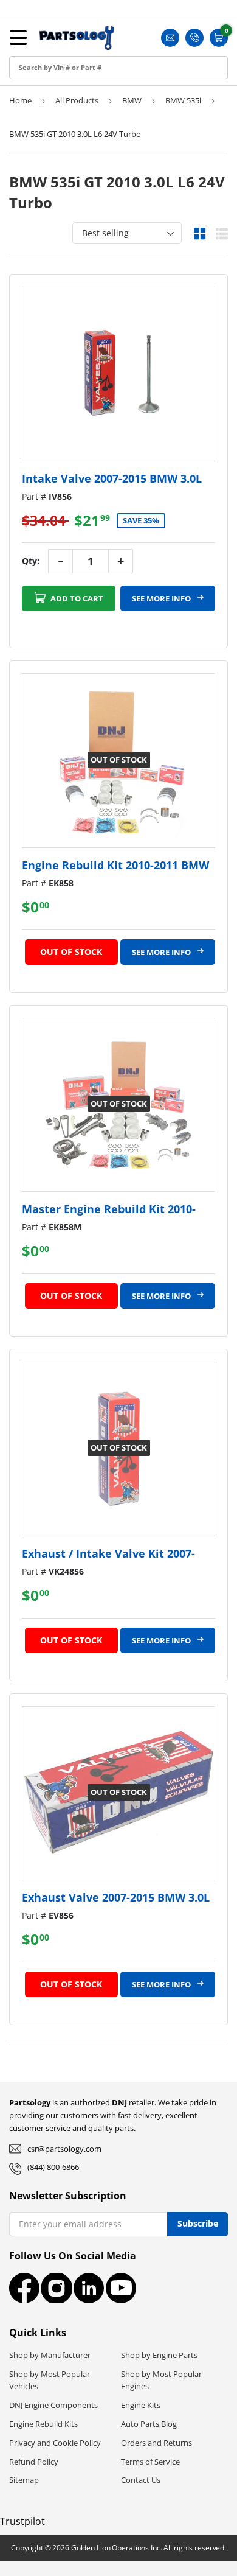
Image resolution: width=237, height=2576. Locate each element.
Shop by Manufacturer (50, 2355)
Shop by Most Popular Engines (161, 2380)
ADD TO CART (76, 598)
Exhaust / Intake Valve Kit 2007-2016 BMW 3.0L (108, 1554)
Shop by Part (39, 104)
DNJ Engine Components (53, 2405)
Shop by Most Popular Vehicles (50, 2380)
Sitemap (24, 2480)
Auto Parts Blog (149, 2424)
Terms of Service (150, 2462)
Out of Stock (71, 952)
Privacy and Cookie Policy (55, 2443)
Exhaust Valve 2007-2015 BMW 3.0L (116, 1897)
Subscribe (198, 2223)
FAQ (21, 159)
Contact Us (141, 2480)
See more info (162, 598)
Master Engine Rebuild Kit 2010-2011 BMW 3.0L (109, 1209)
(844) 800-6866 (53, 2167)
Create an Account (51, 77)
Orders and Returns (156, 2443)
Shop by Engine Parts (159, 2355)
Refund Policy (34, 2462)
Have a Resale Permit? (59, 187)
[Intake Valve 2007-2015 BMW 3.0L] (118, 374)
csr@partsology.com (64, 2149)
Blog (21, 132)
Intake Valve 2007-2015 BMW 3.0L (112, 478)
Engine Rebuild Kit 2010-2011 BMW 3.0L (115, 865)
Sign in (26, 50)
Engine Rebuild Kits (43, 2424)
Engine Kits (141, 2405)
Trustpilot (22, 2521)
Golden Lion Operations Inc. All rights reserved (148, 2548)
